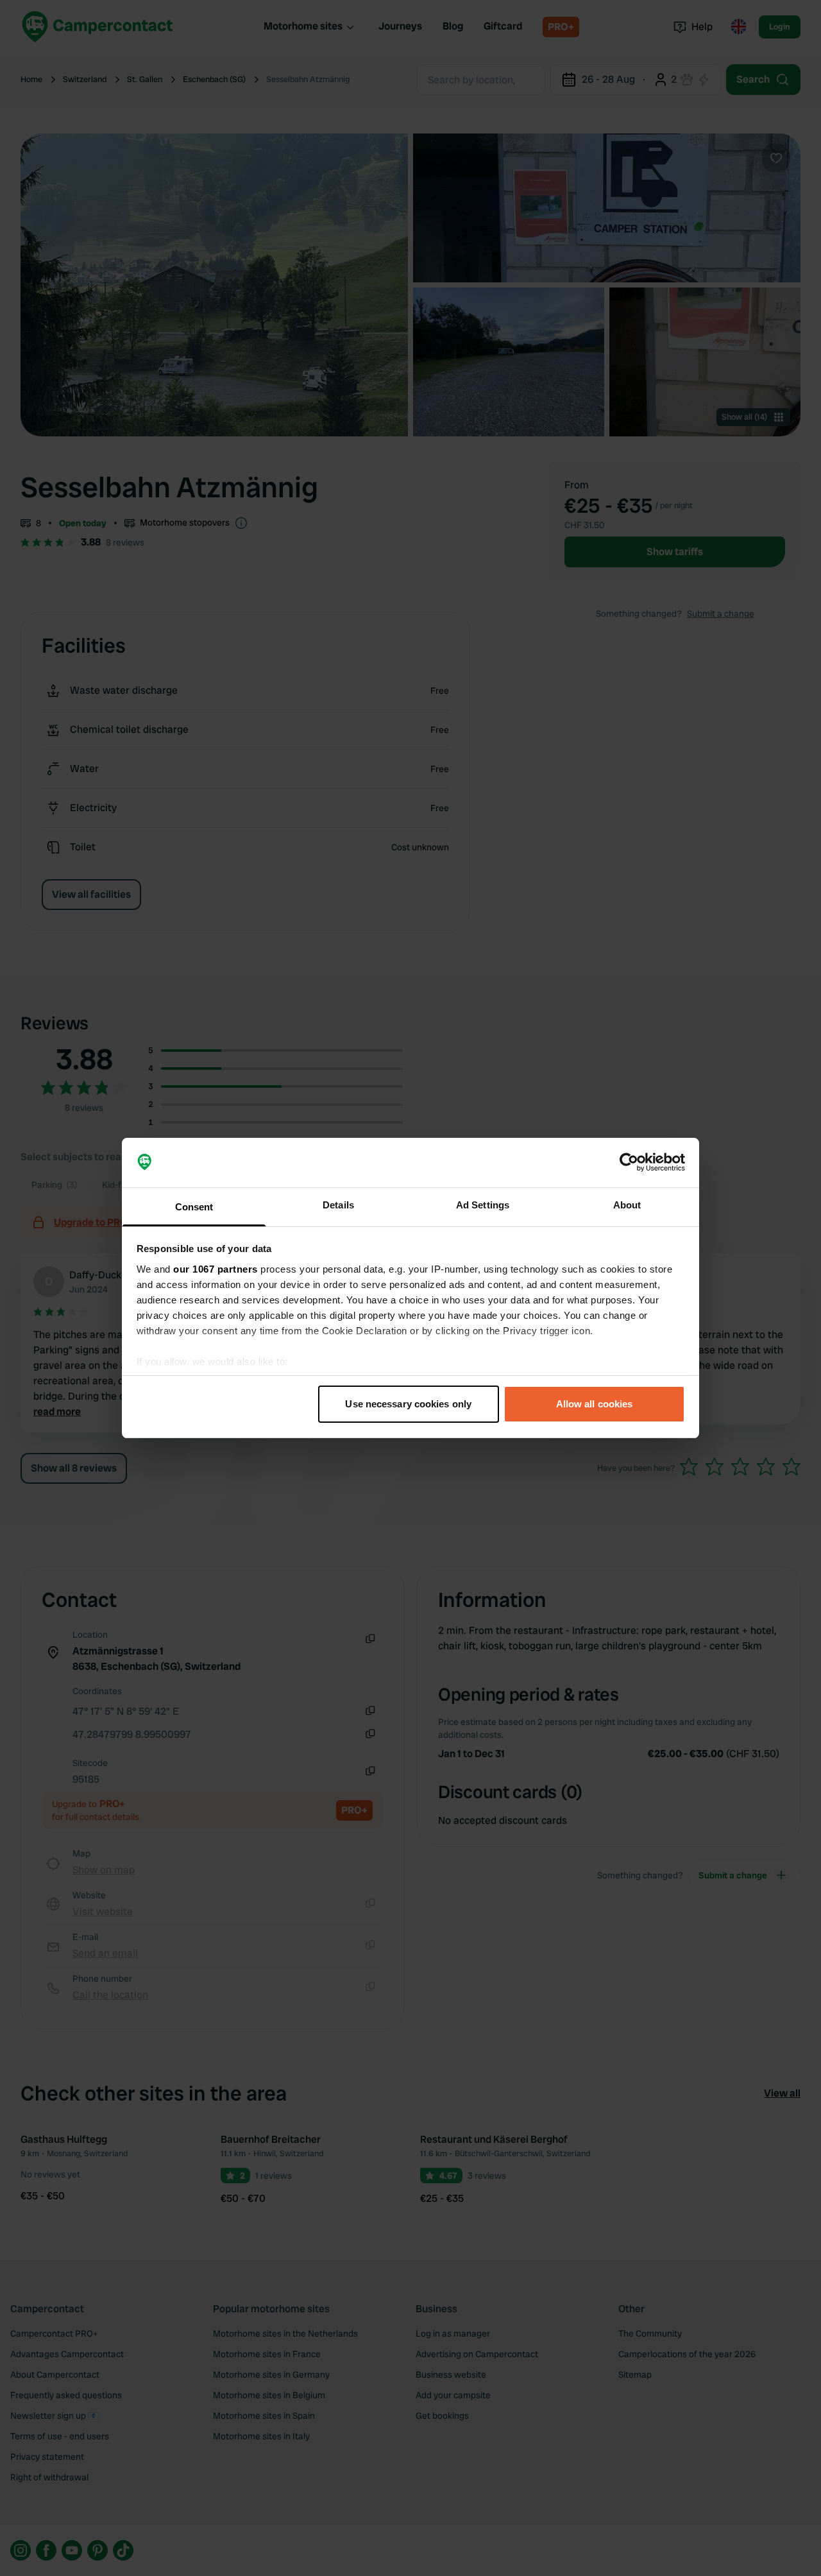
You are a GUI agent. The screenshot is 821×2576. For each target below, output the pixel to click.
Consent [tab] (194, 1207)
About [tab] (627, 1205)
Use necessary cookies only (408, 1404)
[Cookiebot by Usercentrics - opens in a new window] (629, 1163)
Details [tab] (338, 1205)
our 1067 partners (216, 1269)
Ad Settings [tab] (483, 1205)
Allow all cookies (595, 1404)
